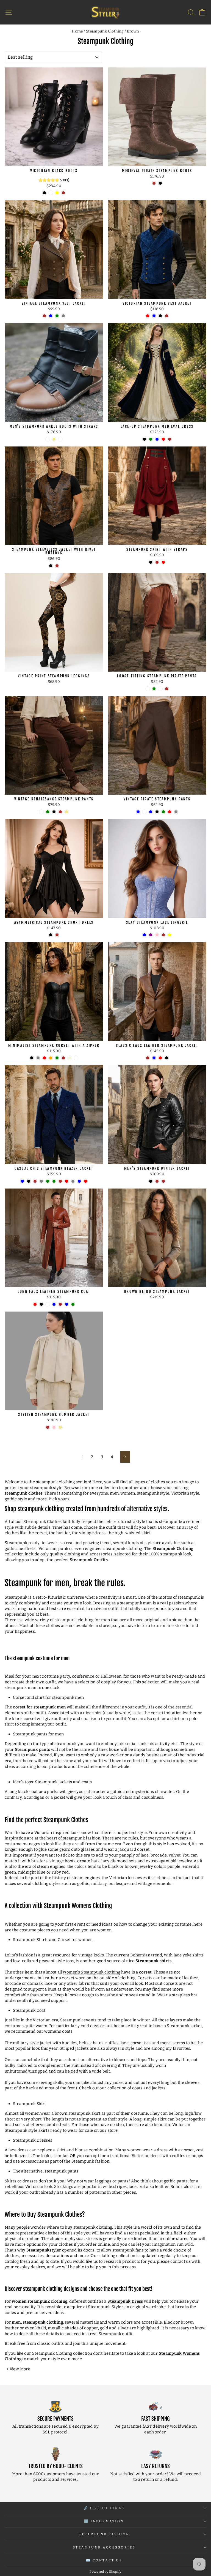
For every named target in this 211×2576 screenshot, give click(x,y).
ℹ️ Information (104, 2521)
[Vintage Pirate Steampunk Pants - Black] (157, 812)
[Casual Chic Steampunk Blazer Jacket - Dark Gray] (41, 1181)
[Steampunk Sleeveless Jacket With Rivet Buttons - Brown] (57, 566)
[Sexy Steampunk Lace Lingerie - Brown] (163, 935)
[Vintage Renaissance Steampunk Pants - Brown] (60, 812)
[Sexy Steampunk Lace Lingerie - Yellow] (170, 935)
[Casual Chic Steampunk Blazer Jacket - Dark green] (48, 1181)
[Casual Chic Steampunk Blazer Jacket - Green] (54, 1181)
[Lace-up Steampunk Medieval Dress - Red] (163, 439)
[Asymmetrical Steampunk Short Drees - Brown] (57, 935)
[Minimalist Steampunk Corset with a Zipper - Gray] (38, 1058)
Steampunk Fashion (104, 2534)
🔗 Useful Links (104, 2508)
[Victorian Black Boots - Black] (44, 193)
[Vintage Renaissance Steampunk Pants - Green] (48, 812)
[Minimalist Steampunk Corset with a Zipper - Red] (44, 1058)
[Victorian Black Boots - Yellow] (57, 193)
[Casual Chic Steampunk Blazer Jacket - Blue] (79, 1181)
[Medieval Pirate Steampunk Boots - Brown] (154, 183)
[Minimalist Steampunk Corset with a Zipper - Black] (32, 1058)
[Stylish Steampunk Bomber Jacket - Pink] (54, 1427)
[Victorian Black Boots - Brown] (63, 193)
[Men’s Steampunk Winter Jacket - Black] (151, 1181)
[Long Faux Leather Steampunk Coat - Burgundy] (48, 1304)
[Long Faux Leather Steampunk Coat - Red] (35, 1304)
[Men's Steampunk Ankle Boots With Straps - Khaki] (54, 439)
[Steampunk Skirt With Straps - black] (151, 562)
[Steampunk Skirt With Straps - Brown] (157, 562)
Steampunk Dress (125, 2301)
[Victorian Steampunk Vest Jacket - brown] (167, 316)
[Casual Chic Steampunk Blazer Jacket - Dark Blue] (22, 1181)
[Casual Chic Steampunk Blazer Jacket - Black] (29, 1181)
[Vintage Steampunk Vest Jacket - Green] (57, 316)
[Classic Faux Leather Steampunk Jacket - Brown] (148, 1058)
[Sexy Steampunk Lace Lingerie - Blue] (144, 935)
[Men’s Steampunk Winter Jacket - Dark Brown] (163, 1181)
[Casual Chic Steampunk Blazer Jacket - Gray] (73, 1181)
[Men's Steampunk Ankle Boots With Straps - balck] (48, 439)
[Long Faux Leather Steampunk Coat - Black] (41, 1304)
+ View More (18, 2369)
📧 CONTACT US (104, 2560)
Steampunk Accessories (104, 2547)
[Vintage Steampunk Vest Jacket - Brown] (44, 316)
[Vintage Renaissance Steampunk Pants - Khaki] (67, 812)
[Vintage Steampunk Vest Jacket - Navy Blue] (51, 316)
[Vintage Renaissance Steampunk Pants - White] (41, 812)
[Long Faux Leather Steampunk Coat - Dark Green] (73, 1304)
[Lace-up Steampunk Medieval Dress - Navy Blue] (157, 439)
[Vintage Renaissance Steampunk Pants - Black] (54, 812)
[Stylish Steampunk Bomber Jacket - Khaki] (60, 1427)
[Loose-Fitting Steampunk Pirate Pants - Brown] (167, 689)
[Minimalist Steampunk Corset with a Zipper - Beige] (70, 1058)
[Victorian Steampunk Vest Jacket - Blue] (154, 316)
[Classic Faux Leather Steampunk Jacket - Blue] (154, 1058)
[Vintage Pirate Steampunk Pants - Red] (170, 812)
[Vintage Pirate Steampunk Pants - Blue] (151, 812)
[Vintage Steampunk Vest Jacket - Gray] (63, 316)
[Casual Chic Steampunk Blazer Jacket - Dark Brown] (60, 1181)
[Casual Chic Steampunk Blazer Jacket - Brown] (35, 1181)
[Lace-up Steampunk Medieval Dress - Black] (144, 439)
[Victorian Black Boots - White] (51, 193)
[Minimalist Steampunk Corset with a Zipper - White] (76, 1058)
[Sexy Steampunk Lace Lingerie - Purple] (151, 935)
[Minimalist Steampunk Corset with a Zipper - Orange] (51, 1058)
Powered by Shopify (105, 2572)
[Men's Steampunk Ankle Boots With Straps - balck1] (60, 439)
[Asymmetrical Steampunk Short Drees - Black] (51, 935)
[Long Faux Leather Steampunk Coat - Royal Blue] (54, 1304)
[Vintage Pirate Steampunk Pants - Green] (163, 812)
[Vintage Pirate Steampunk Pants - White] (144, 812)
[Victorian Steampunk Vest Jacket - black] (160, 316)
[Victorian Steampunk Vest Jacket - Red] (148, 316)
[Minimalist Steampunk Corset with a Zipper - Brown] (63, 1058)
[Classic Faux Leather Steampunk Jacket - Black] (167, 1058)
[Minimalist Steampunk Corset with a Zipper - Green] (57, 1058)
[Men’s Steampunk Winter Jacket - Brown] (157, 1181)
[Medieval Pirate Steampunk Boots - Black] (160, 183)
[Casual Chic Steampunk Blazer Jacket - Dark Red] (86, 1181)
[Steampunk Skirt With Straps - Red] (163, 562)
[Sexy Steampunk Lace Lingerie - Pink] (157, 935)
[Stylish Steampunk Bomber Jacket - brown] (48, 1427)
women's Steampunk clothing (92, 1972)
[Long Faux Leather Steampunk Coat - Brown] (60, 1304)
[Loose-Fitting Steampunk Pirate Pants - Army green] (154, 689)
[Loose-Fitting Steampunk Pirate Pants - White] (160, 689)
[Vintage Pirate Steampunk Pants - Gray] (176, 812)
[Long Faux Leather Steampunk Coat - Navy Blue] (67, 1304)
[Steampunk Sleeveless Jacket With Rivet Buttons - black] (51, 566)
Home (77, 31)
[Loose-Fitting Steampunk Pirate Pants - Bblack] (148, 689)
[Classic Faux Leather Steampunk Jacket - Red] (160, 1058)
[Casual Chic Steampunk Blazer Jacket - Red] (67, 1181)
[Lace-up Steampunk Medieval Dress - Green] (151, 439)
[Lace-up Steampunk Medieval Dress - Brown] (170, 439)
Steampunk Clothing (105, 31)
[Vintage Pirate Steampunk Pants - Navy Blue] (138, 812)
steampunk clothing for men (82, 1620)
